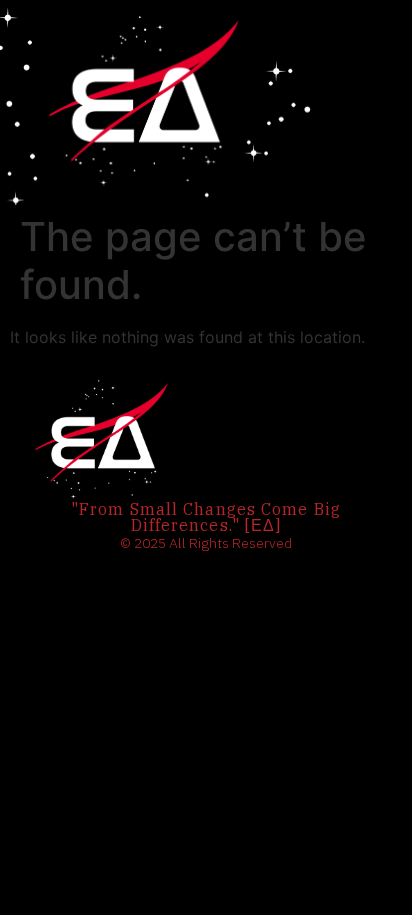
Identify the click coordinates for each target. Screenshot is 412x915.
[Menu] (336, 103)
